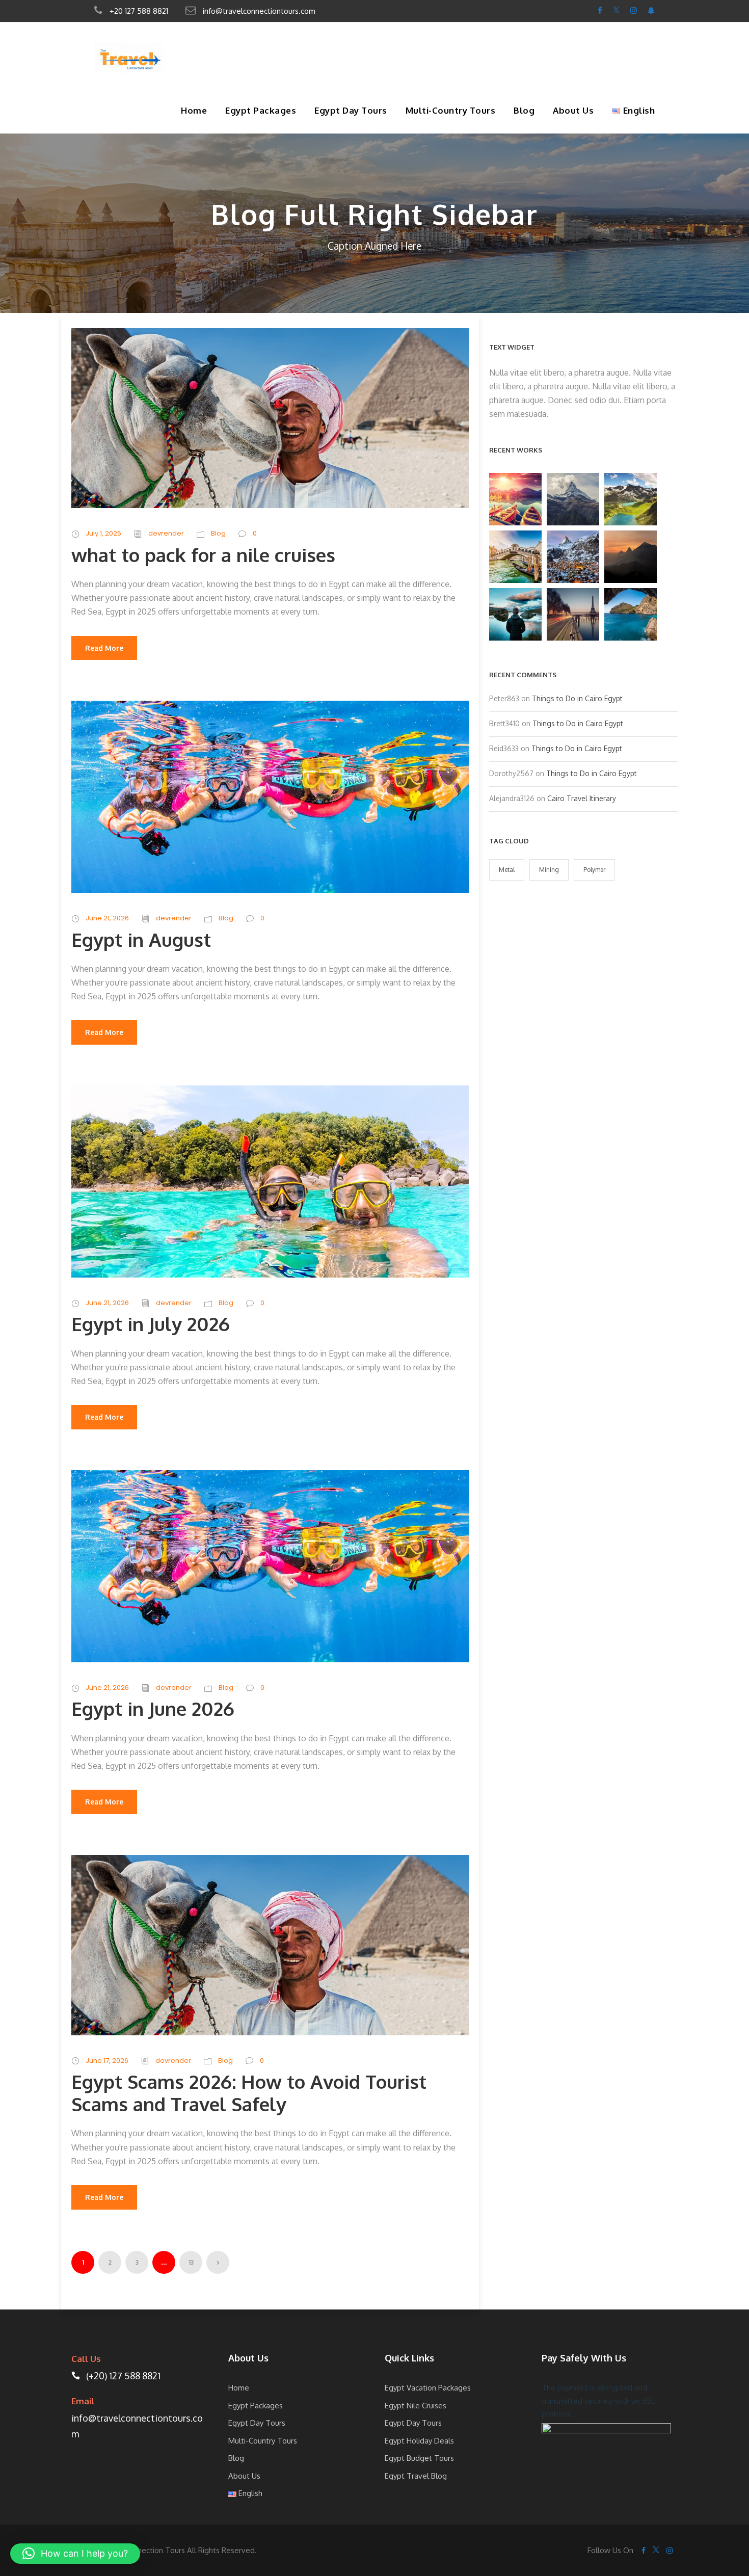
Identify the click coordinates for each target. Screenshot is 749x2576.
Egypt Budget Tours (419, 2458)
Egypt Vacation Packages (428, 2388)
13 (191, 2262)
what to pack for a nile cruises (206, 555)
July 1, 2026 (103, 533)
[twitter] (616, 10)
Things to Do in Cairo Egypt (577, 698)
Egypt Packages (261, 110)
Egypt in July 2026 (151, 1324)
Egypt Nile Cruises (416, 2406)
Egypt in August (141, 939)
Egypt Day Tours (351, 110)
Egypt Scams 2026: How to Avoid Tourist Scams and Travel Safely (249, 2093)
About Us (573, 110)
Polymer (594, 870)
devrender (166, 533)
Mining (549, 870)
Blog (524, 110)
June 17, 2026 (107, 2061)
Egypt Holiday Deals (419, 2441)
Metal (507, 870)
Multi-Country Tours (451, 110)
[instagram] (634, 10)
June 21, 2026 (107, 918)
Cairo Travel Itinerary (582, 798)
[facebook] (600, 10)
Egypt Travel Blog (416, 2476)
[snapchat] (651, 10)
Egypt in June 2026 (153, 1708)
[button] (75, 2554)
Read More (104, 648)
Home (194, 110)
